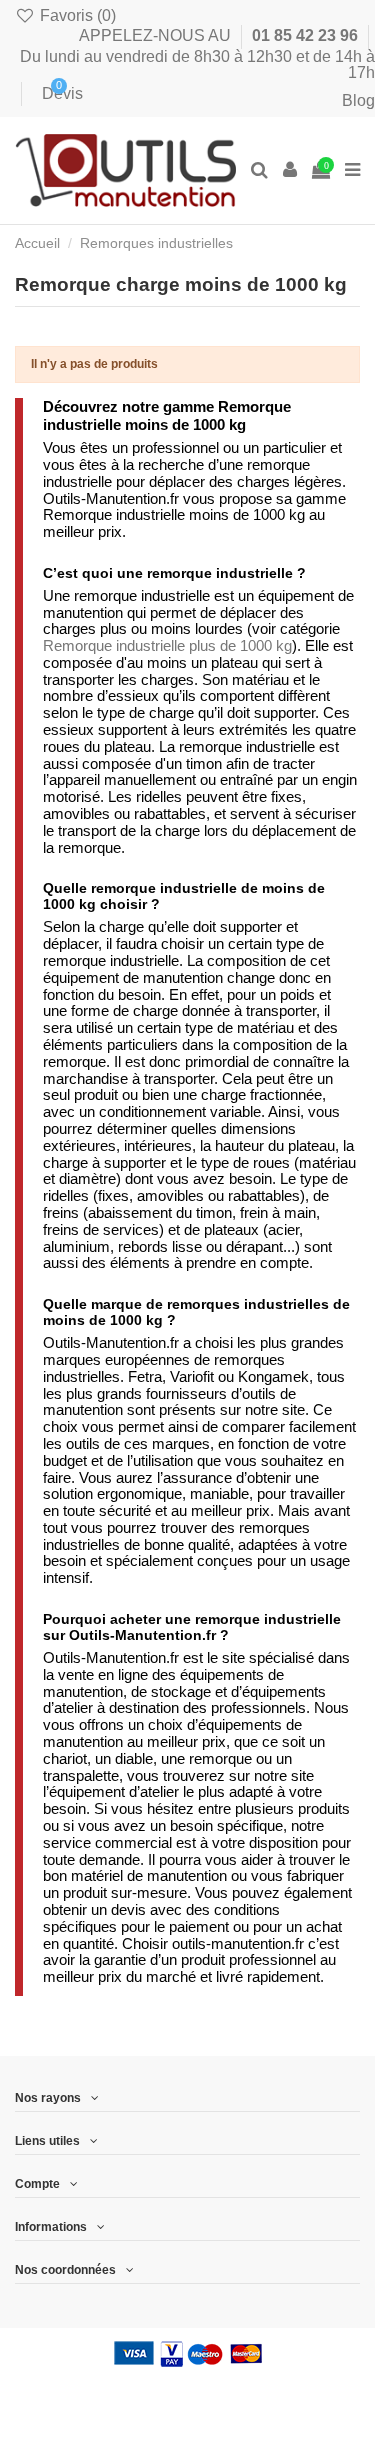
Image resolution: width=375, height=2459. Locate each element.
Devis (47, 94)
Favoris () (76, 15)
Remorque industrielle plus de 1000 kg (167, 645)
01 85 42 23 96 (307, 35)
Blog (358, 100)
